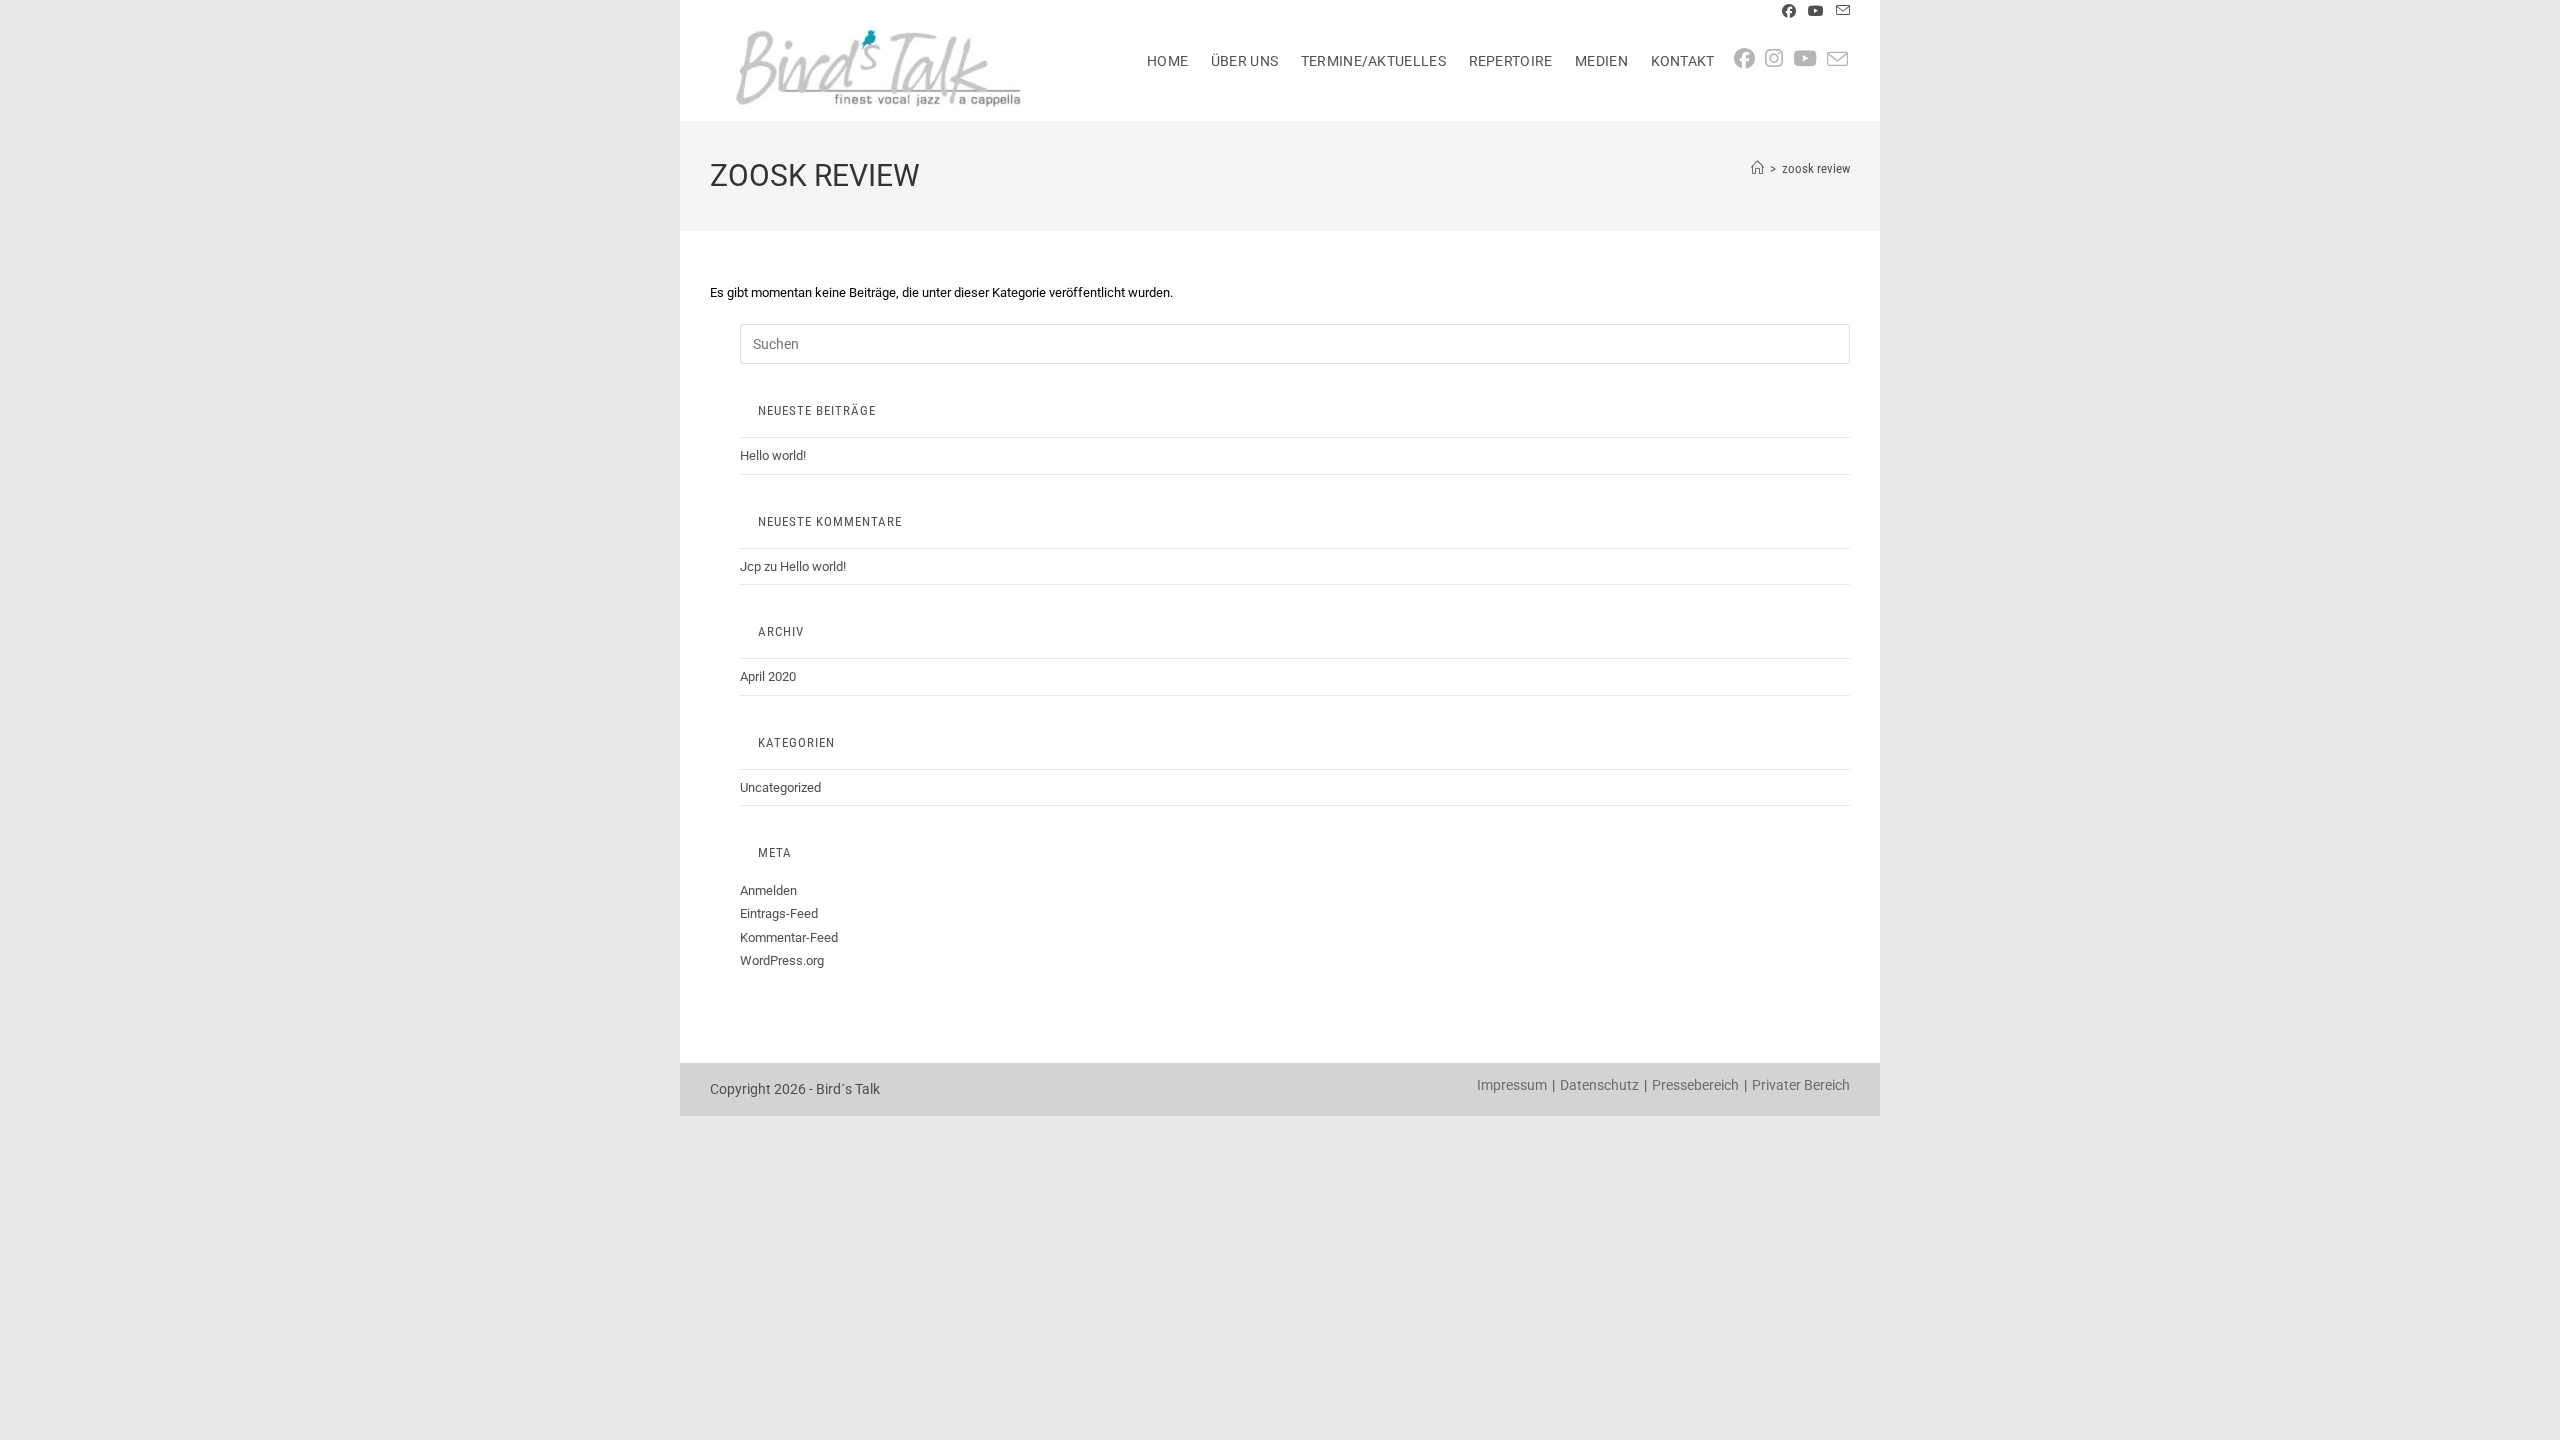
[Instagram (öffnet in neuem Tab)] (1779, 59)
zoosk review (1816, 168)
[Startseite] (1757, 168)
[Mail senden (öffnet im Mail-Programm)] (1840, 11)
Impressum (1512, 1085)
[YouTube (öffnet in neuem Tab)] (1816, 11)
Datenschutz (1599, 1085)
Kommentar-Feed (789, 937)
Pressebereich (1695, 1085)
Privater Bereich (1801, 1085)
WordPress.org (782, 960)
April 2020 (768, 676)
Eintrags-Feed (779, 913)
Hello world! (773, 455)
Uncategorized (780, 787)
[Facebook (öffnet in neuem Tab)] (1789, 11)
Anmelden (768, 890)
